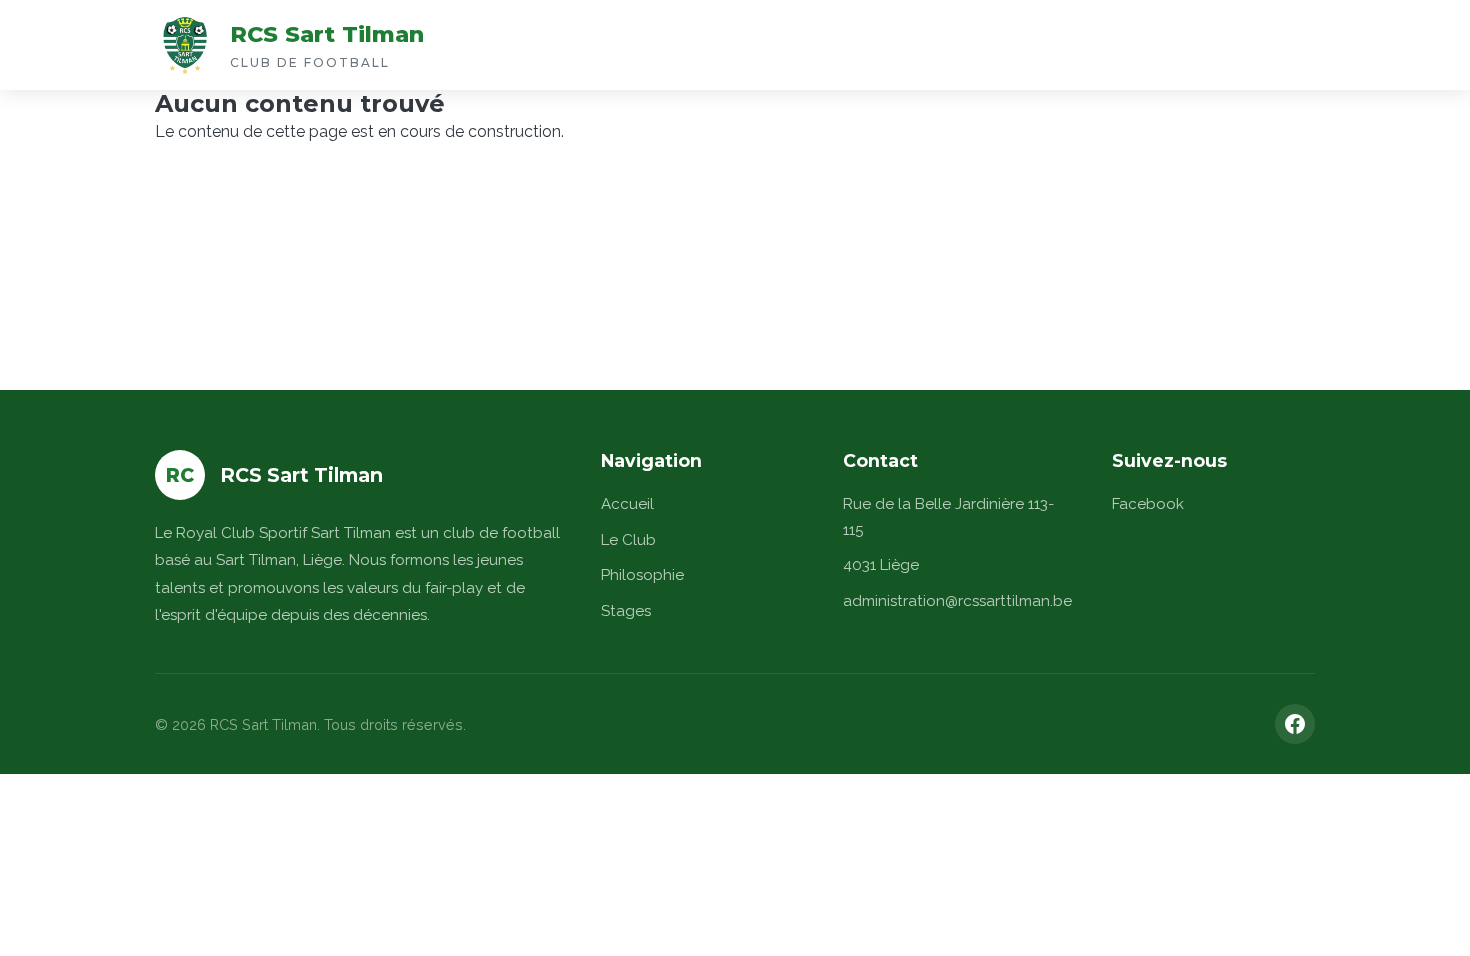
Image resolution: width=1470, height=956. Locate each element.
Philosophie (642, 575)
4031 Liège (881, 565)
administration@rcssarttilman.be (957, 601)
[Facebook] (1295, 724)
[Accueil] (185, 45)
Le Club (628, 540)
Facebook (1148, 504)
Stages (626, 611)
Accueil (627, 504)
